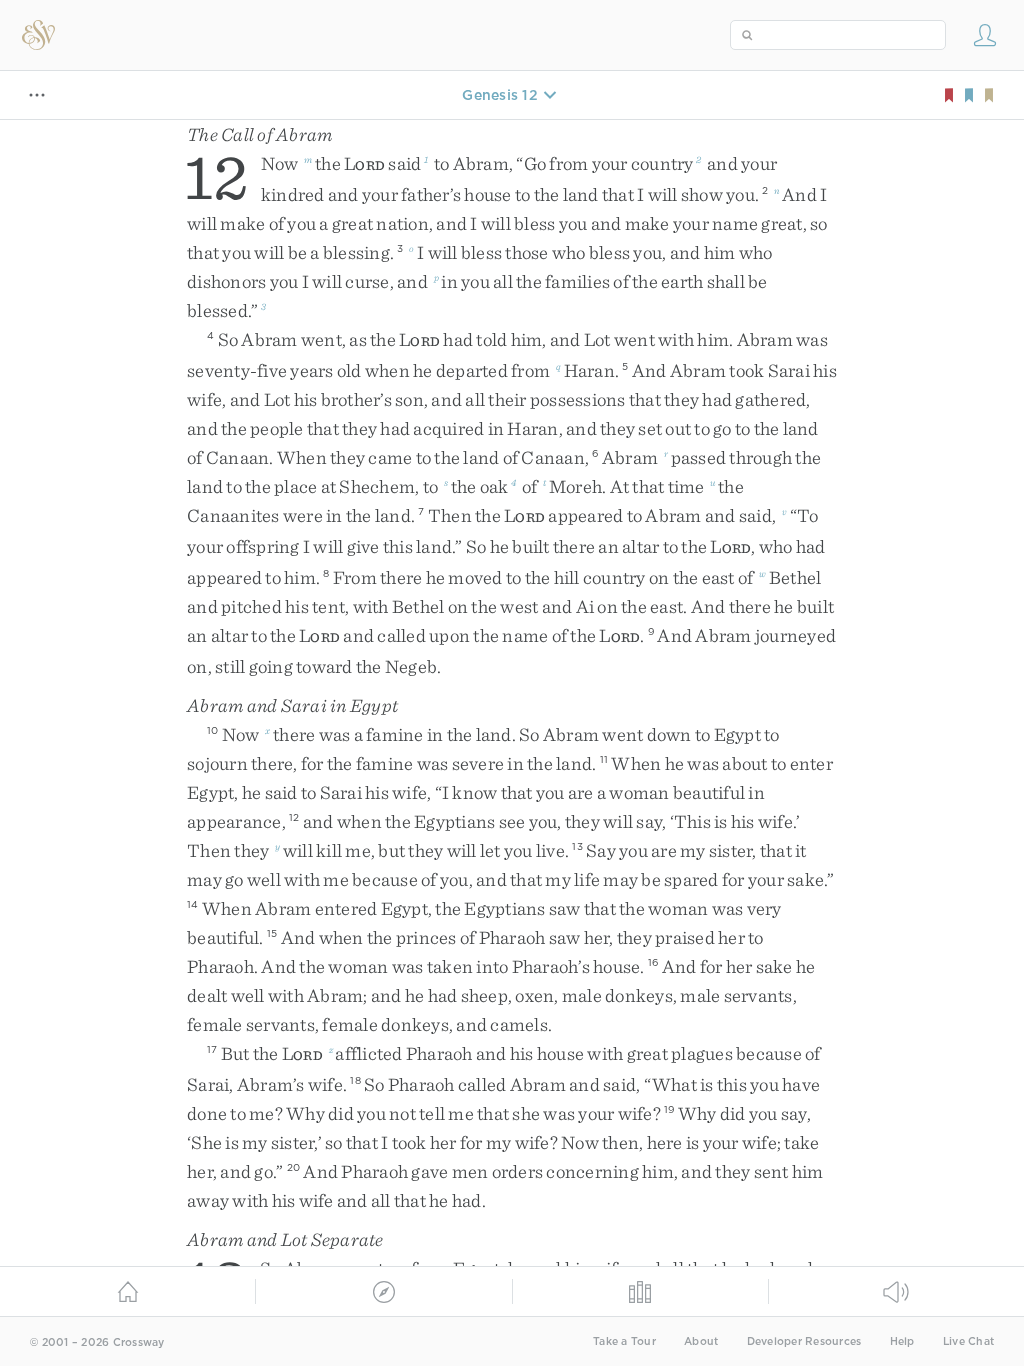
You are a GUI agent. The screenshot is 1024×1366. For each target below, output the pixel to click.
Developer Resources (804, 1341)
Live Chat (968, 1341)
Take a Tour (624, 1341)
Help (902, 1341)
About (701, 1341)
